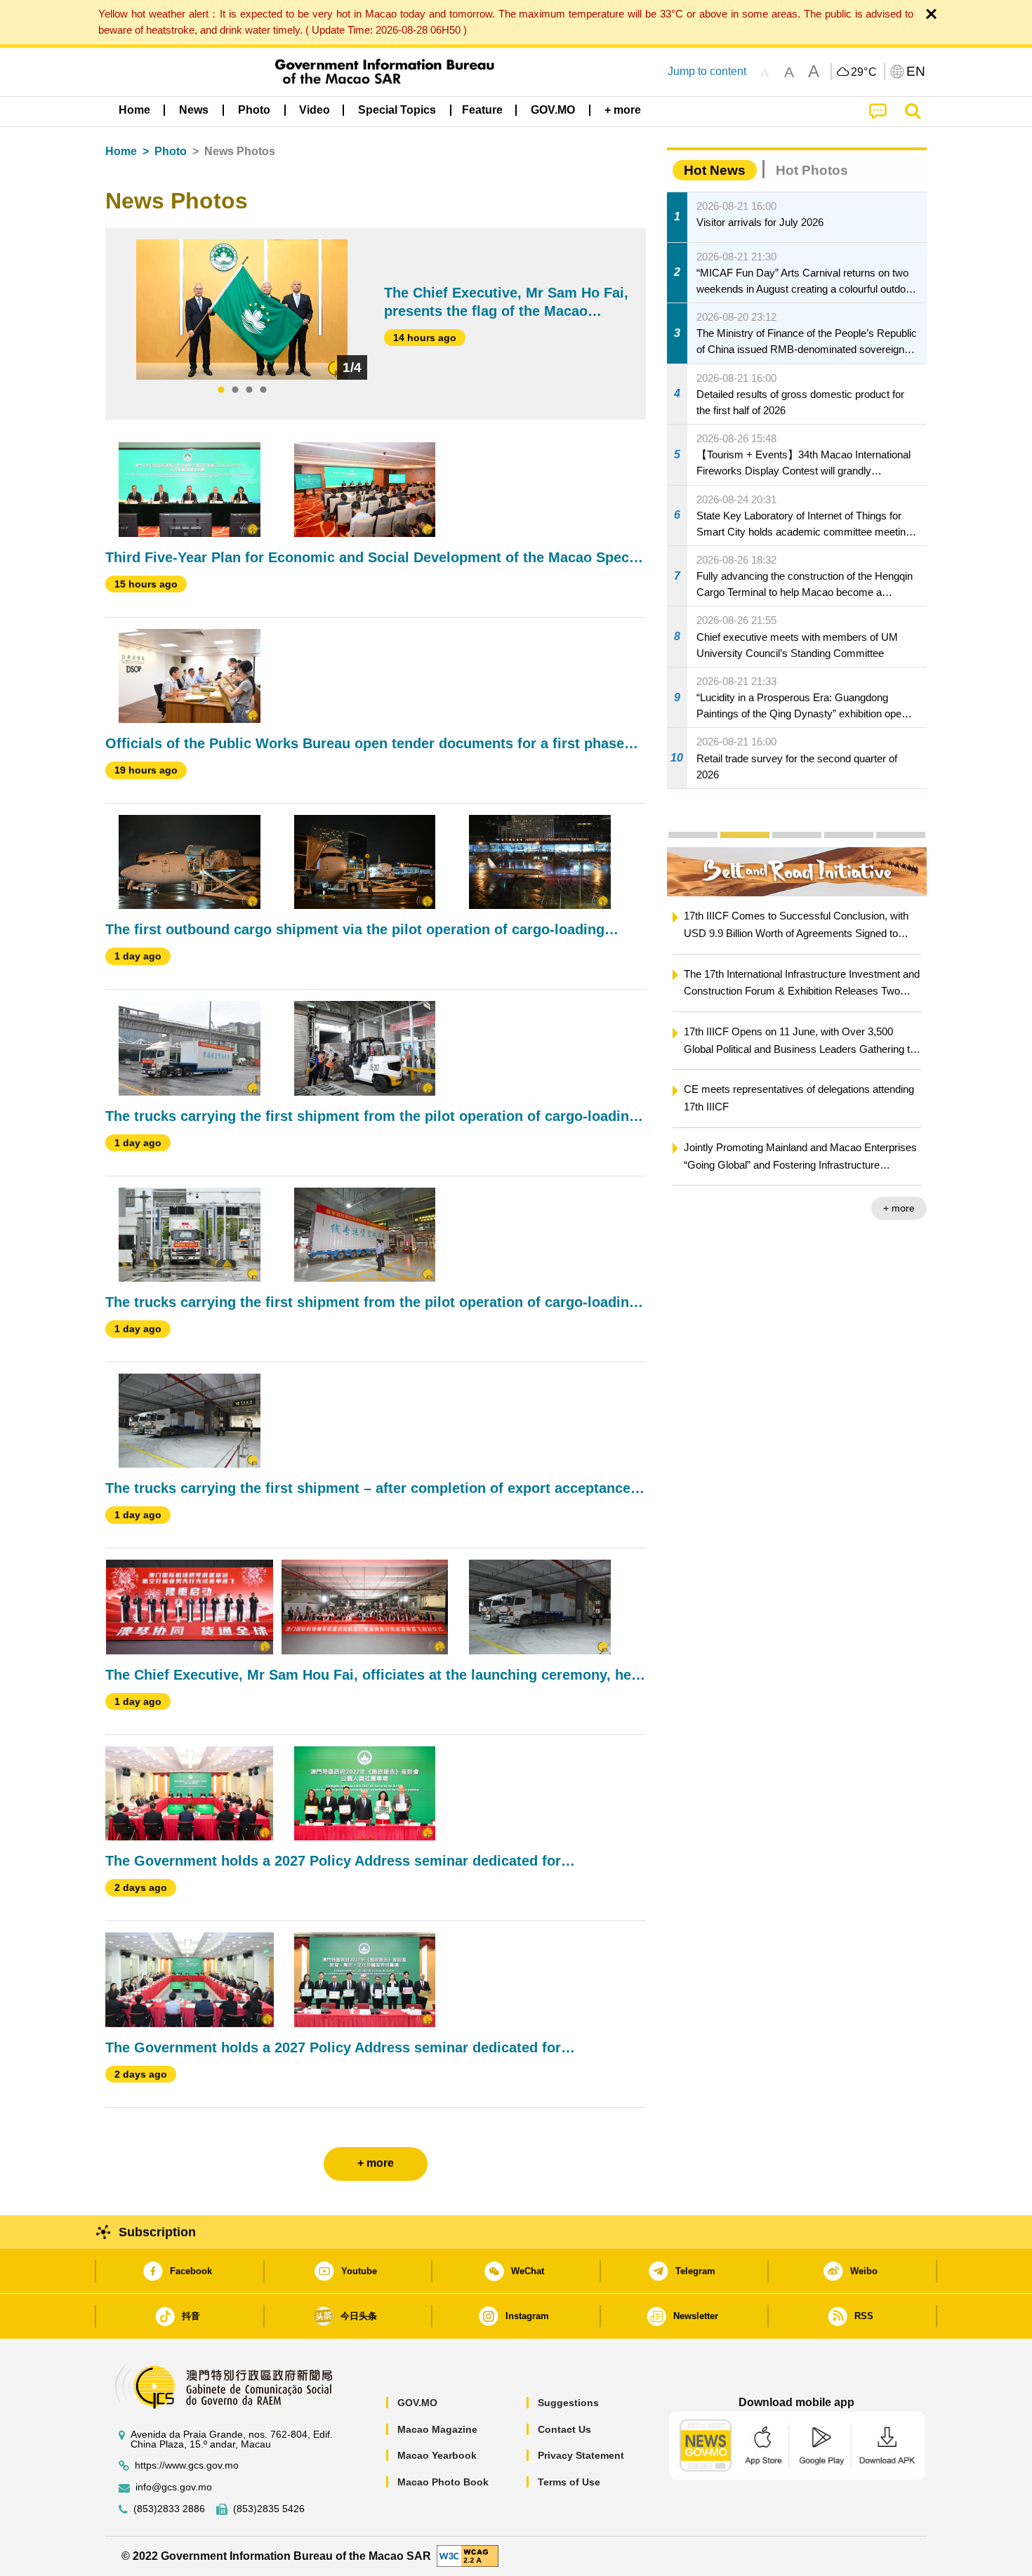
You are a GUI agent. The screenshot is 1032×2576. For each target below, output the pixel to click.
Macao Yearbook (437, 2455)
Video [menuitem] (315, 110)
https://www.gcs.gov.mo (187, 2465)
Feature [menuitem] (482, 110)
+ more (899, 1208)
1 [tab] (221, 390)
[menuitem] (194, 110)
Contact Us (564, 2429)
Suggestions (568, 2403)
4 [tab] (263, 390)
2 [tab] (235, 390)
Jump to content (707, 71)
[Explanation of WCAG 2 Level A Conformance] (468, 2555)
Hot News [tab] (715, 170)
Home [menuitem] (134, 110)
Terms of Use (569, 2482)
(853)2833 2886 (169, 2509)
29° (864, 72)
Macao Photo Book (443, 2482)
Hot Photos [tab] (812, 170)
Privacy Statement (581, 2455)
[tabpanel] (242, 310)
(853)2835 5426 (269, 2509)
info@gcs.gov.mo (174, 2487)
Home (121, 151)
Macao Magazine (437, 2429)
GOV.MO (417, 2403)
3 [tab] (249, 390)
